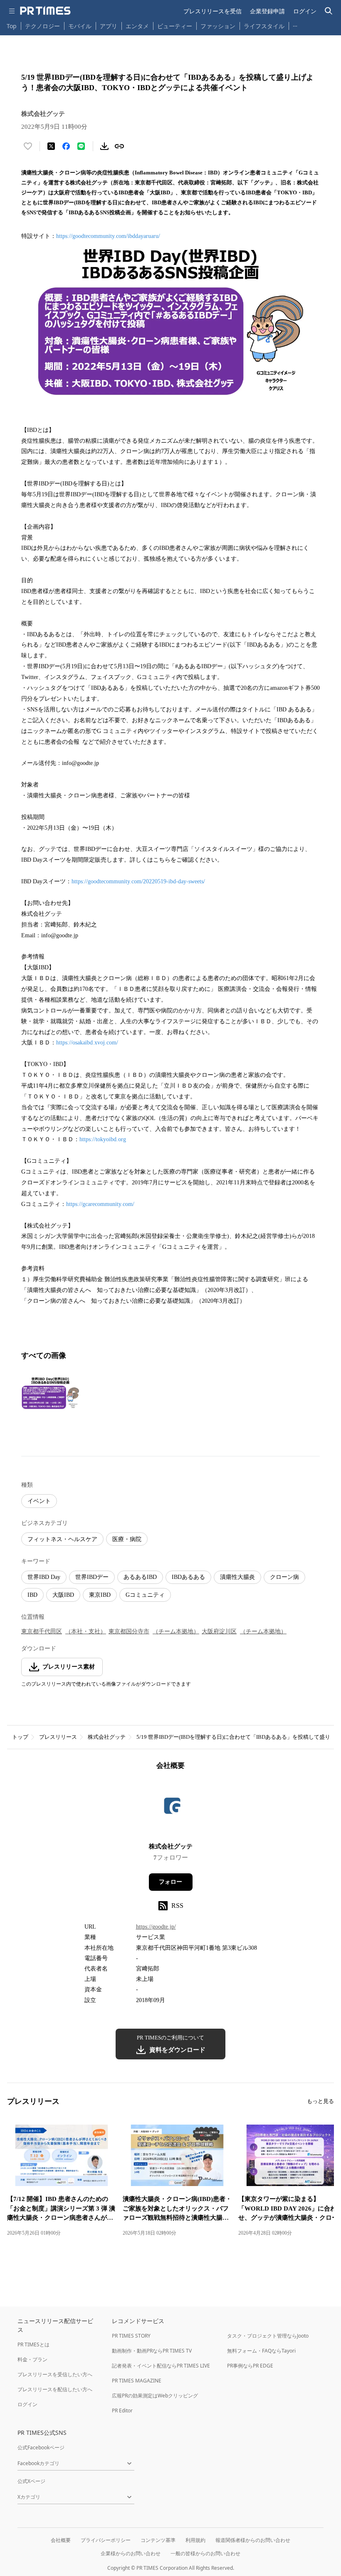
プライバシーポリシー (106, 2540)
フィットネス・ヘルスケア (62, 1539)
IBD (32, 1595)
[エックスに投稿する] (51, 146)
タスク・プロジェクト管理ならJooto (268, 2336)
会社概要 (61, 2540)
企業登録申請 (267, 11)
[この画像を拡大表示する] (50, 1393)
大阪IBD (63, 1595)
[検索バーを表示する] (329, 11)
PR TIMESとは (33, 2344)
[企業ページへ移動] (171, 1809)
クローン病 (284, 1577)
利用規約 (195, 2540)
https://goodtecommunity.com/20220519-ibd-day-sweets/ (138, 881)
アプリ (109, 26)
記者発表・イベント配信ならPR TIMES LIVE (161, 2366)
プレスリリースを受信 (213, 11)
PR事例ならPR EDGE (250, 2366)
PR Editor (122, 2411)
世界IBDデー (92, 1577)
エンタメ (137, 26)
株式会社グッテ (107, 1737)
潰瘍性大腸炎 (237, 1577)
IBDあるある (188, 1577)
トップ (20, 1737)
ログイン (305, 11)
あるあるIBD (140, 1577)
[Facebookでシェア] (66, 146)
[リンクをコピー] (119, 146)
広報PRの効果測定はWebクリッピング (155, 2396)
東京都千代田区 (42, 1631)
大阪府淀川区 (219, 1631)
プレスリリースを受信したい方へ (55, 2374)
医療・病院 (127, 1539)
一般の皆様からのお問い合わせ (205, 2553)
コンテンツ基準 (158, 2540)
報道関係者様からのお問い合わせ (253, 2540)
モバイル (80, 26)
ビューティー (175, 26)
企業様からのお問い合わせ (131, 2553)
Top (12, 26)
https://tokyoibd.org (103, 1139)
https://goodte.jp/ (156, 1927)
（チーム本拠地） (176, 1631)
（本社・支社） (86, 1631)
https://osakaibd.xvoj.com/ (87, 1043)
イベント (39, 1501)
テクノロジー (42, 26)
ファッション (218, 26)
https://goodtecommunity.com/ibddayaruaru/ (108, 236)
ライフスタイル (264, 26)
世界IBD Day (44, 1577)
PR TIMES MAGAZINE (137, 2381)
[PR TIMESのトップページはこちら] (45, 11)
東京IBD (100, 1595)
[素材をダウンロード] (104, 146)
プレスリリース (58, 1737)
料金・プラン (32, 2359)
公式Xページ (31, 2481)
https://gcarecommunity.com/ (100, 1204)
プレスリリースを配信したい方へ (55, 2389)
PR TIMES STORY (131, 2336)
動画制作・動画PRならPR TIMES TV (152, 2351)
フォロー (170, 1882)
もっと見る (320, 2101)
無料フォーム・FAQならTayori (261, 2351)
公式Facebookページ (41, 2447)
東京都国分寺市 (129, 1631)
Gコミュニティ (145, 1595)
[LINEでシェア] (81, 146)
